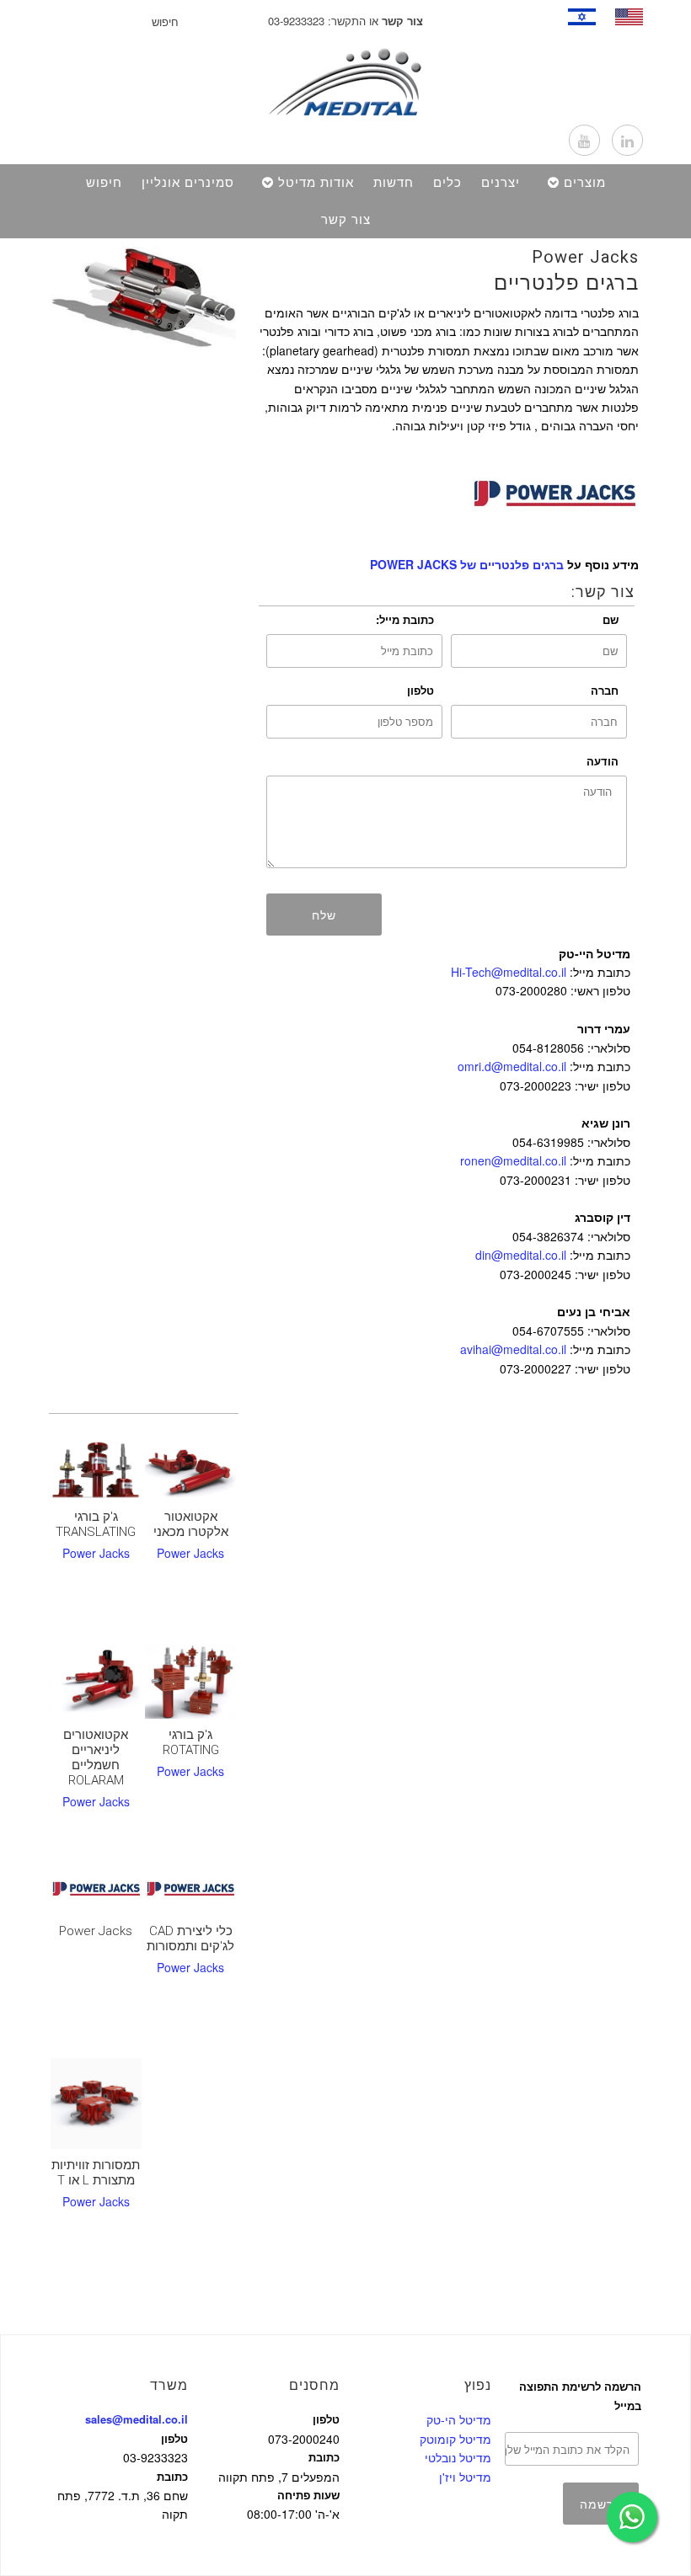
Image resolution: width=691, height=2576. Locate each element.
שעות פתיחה (308, 2495)
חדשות (394, 183)
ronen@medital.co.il (513, 1160)
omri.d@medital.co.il (512, 1066)
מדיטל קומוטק (455, 2439)
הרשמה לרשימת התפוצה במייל (580, 2395)
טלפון (420, 690)
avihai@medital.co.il (513, 1349)
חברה (605, 690)
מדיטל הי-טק (459, 2419)
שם (611, 619)
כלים (447, 183)
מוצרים (585, 183)
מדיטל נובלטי (458, 2457)
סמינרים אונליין (188, 183)
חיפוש (104, 183)
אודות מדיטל (316, 183)
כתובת (172, 2476)
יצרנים (501, 183)
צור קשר (346, 220)
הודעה (603, 761)
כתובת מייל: (405, 619)
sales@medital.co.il (137, 2419)
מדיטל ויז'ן (465, 2477)
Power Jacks (585, 257)
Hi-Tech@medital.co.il (509, 972)
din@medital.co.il (521, 1255)
